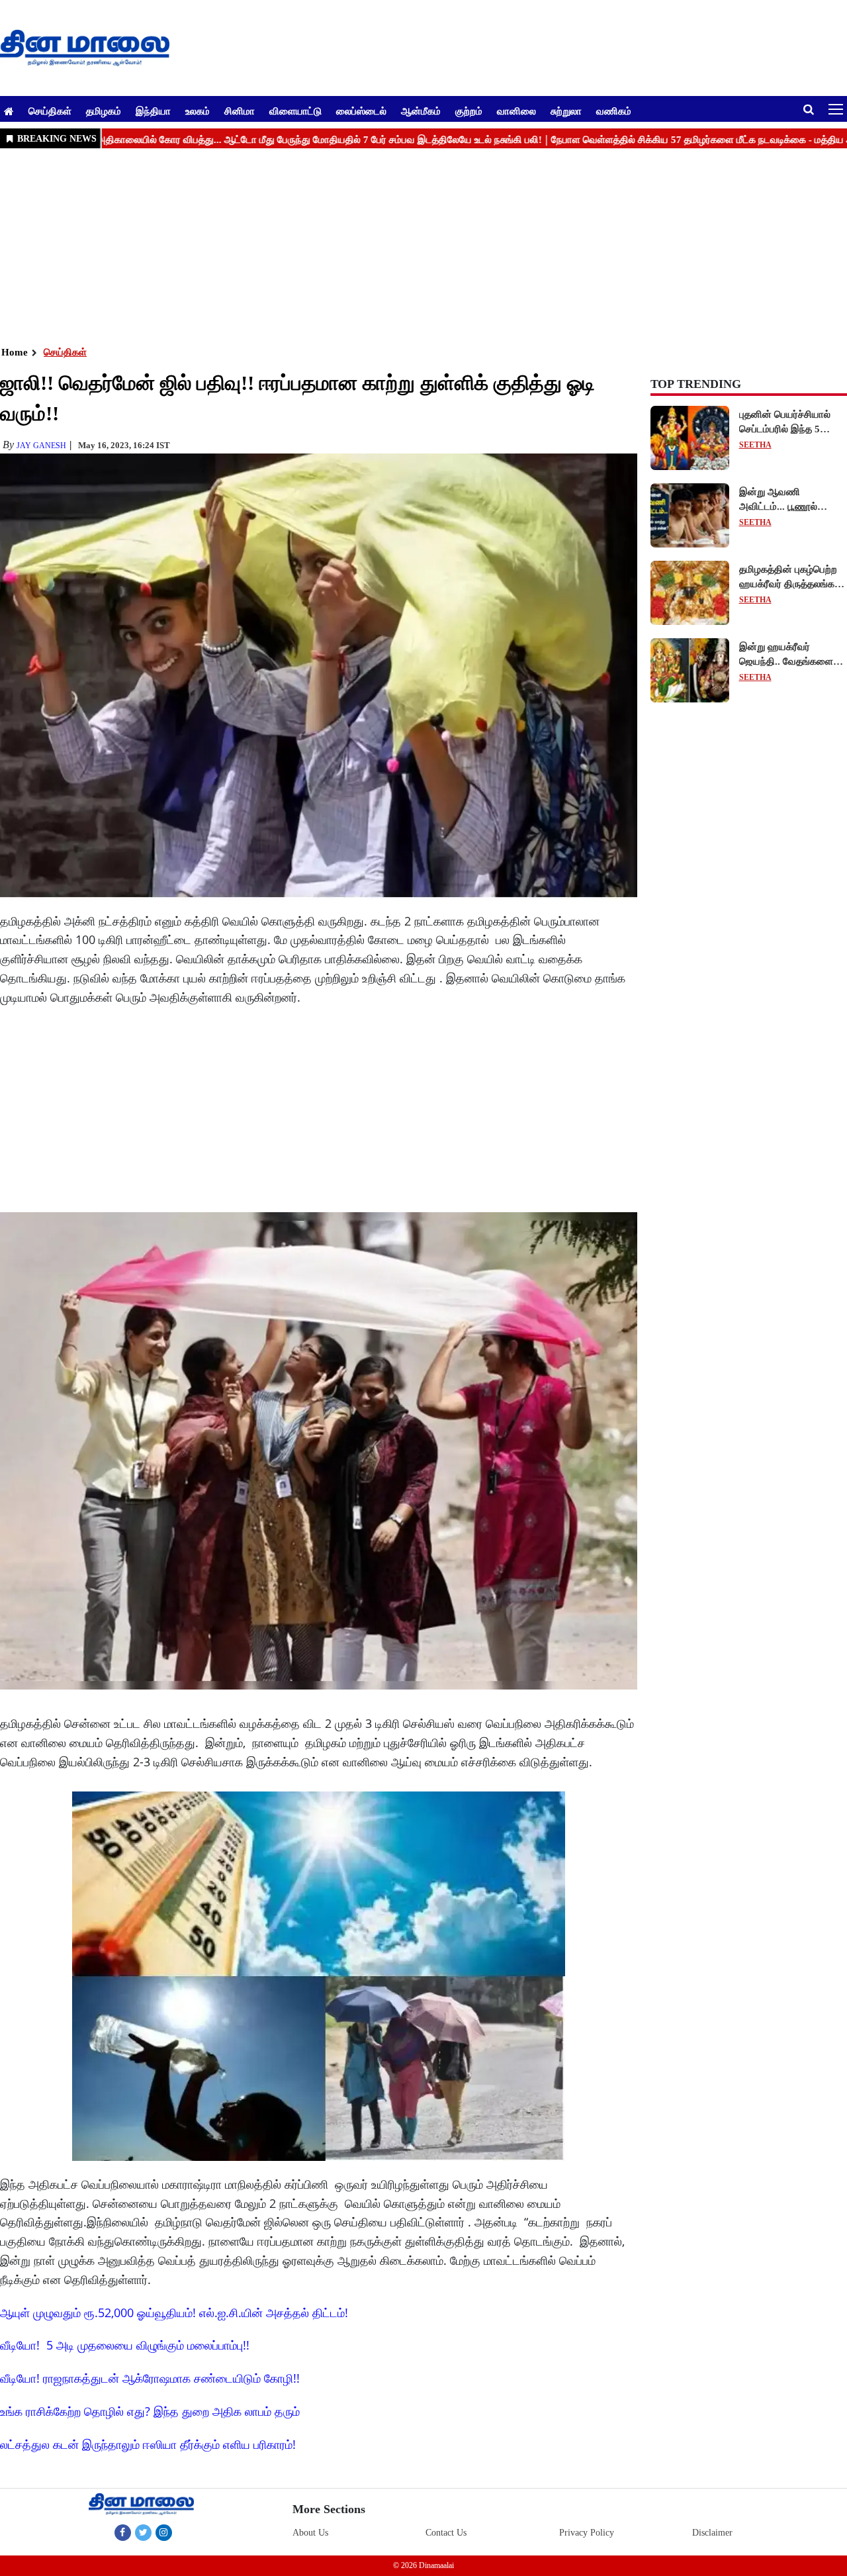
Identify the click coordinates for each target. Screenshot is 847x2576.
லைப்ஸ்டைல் (361, 111)
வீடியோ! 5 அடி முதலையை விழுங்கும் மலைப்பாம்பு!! (125, 2345)
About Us (310, 2533)
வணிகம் (614, 111)
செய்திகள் (50, 111)
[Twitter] (143, 2532)
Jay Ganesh (41, 446)
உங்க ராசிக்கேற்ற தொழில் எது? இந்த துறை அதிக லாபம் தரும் (150, 2411)
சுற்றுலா (566, 111)
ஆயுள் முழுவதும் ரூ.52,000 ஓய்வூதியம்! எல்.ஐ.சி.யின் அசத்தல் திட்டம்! (174, 2313)
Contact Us (446, 2533)
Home (15, 352)
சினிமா (240, 111)
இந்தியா (153, 111)
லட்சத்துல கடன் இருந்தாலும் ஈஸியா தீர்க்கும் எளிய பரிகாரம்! (148, 2444)
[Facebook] (123, 2532)
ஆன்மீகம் (421, 111)
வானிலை (516, 111)
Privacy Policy (587, 2533)
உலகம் (198, 111)
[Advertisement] (397, 246)
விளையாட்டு (295, 111)
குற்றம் (469, 111)
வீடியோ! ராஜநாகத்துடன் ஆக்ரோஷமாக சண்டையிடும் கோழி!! (150, 2378)
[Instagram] (164, 2532)
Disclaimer (712, 2533)
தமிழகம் (104, 111)
